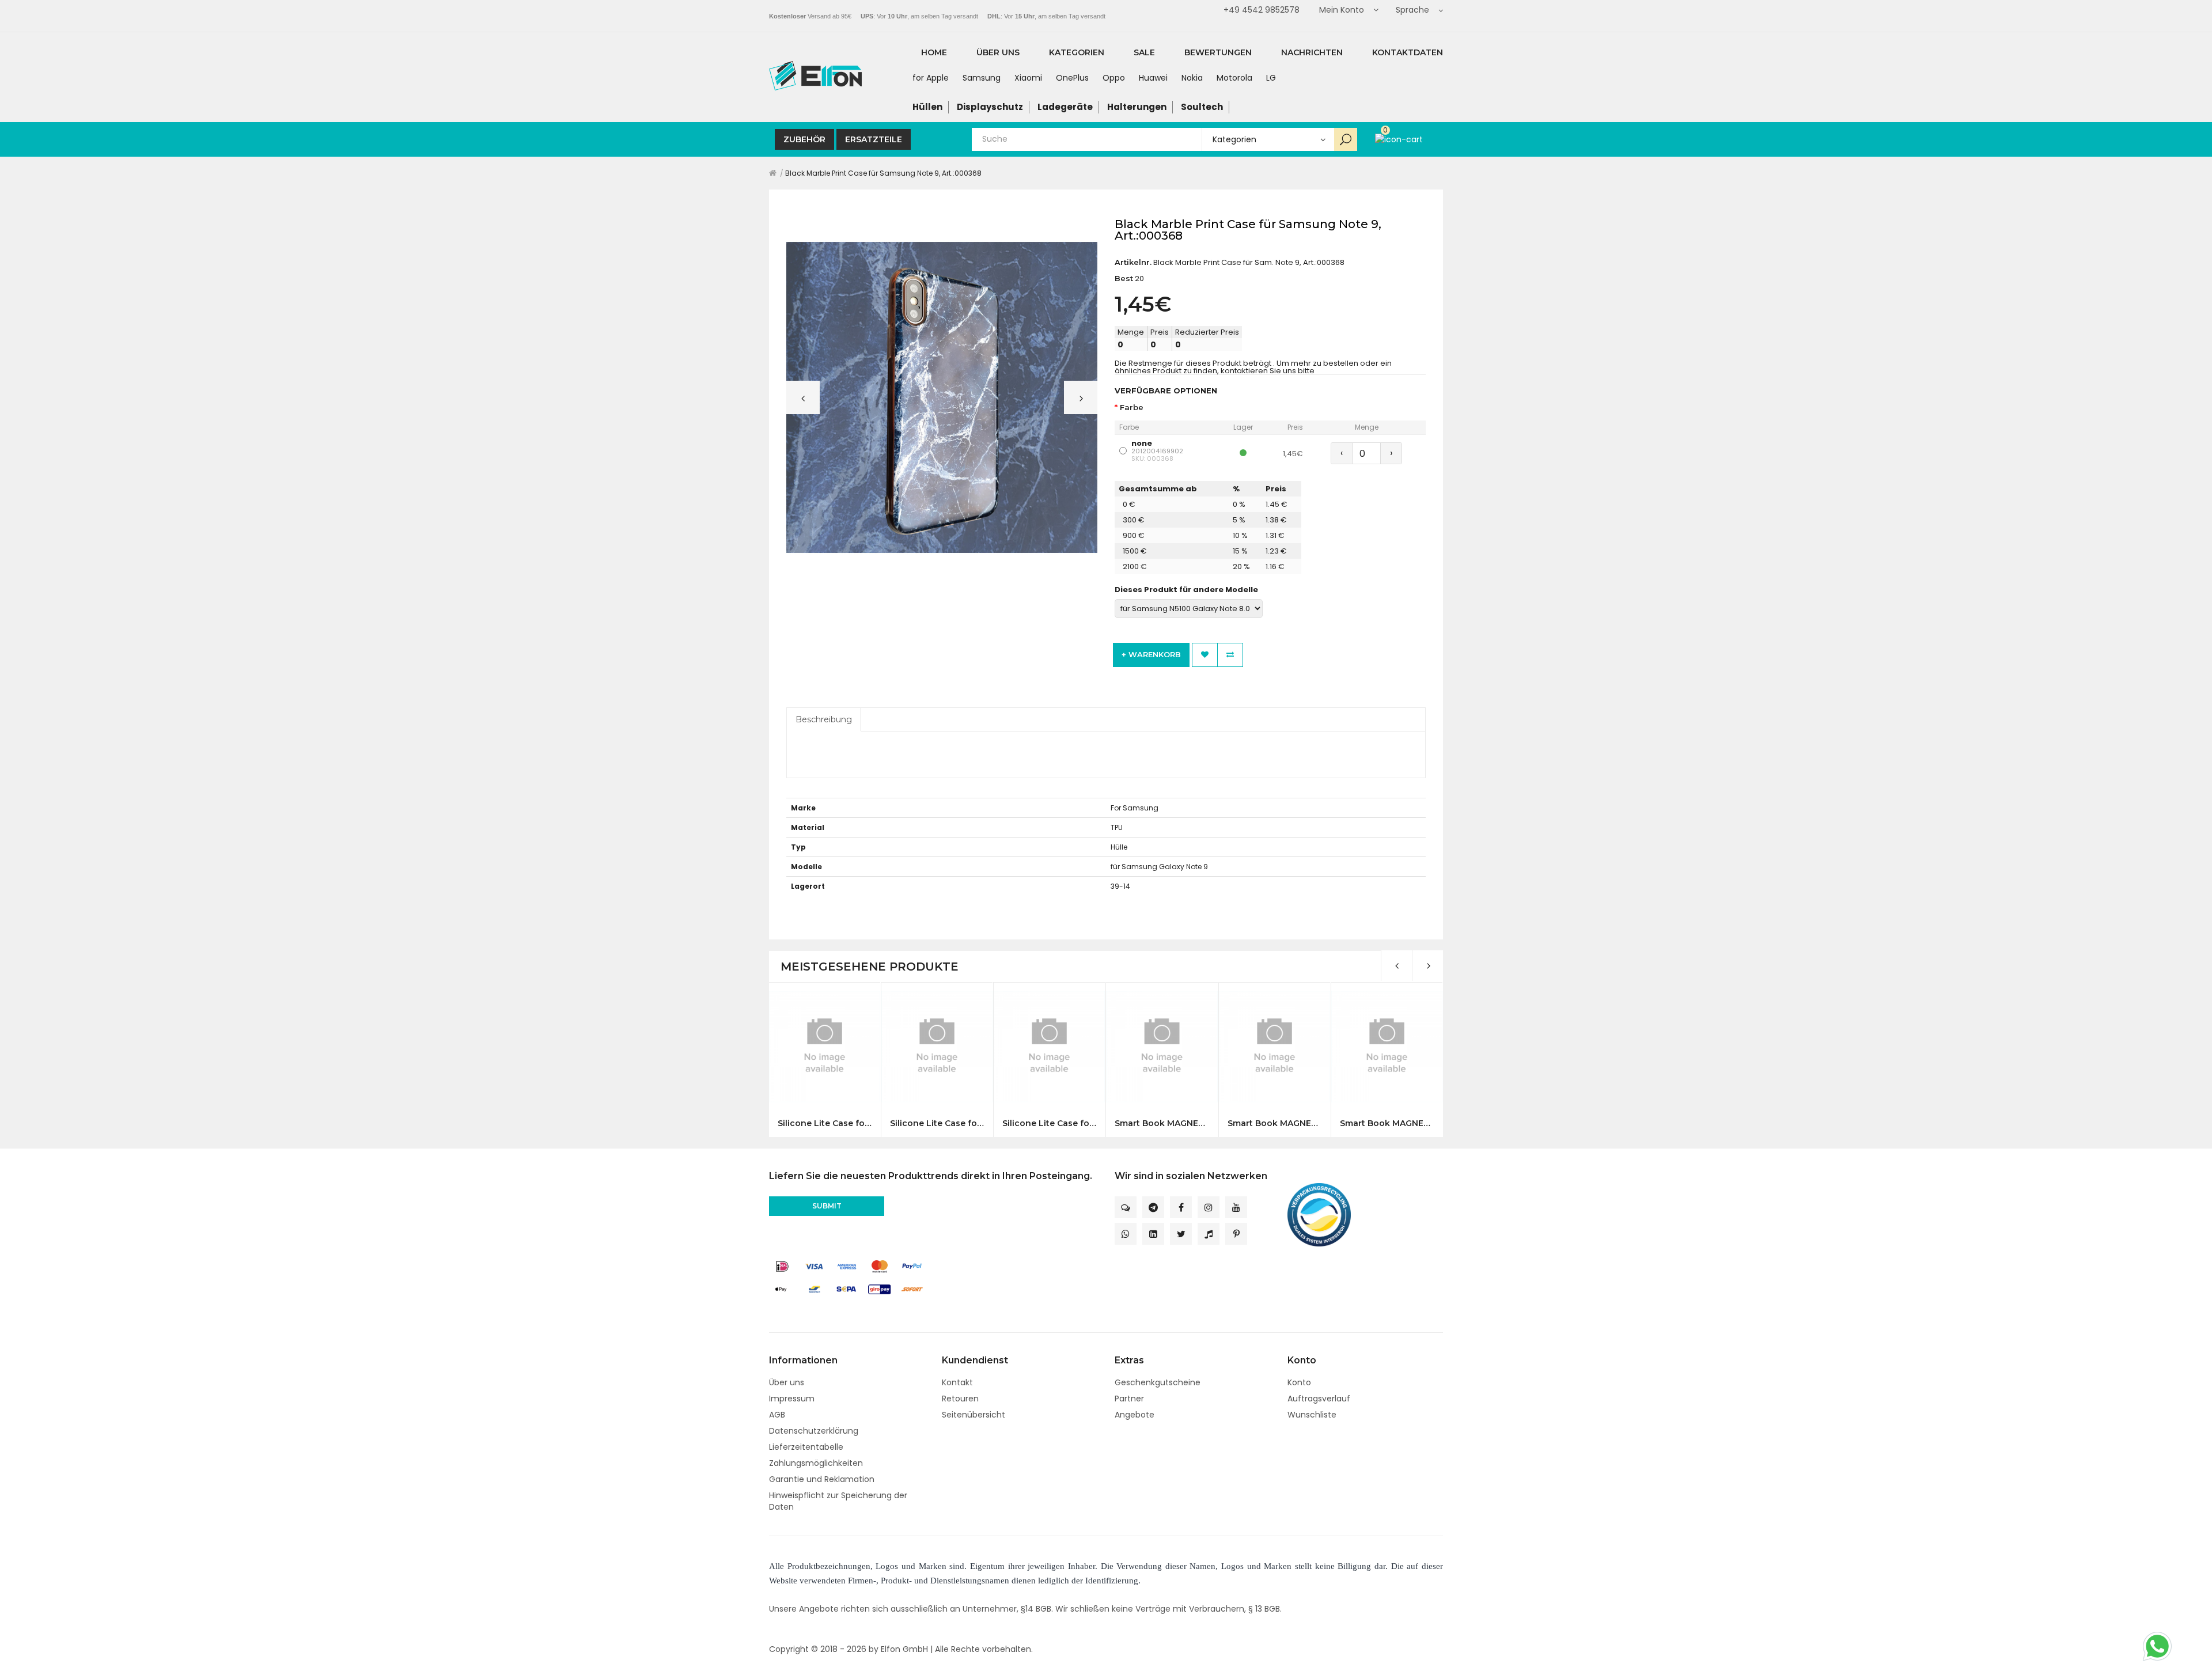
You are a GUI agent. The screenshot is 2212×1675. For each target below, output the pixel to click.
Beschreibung (824, 719)
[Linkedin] (1153, 1234)
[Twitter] (1181, 1234)
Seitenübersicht (974, 1415)
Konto (1299, 1382)
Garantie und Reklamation (822, 1479)
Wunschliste (1312, 1415)
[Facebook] (1181, 1207)
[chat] (1126, 1207)
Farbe (1132, 408)
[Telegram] (1153, 1207)
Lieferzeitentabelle (806, 1447)
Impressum (792, 1399)
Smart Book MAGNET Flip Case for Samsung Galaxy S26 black (1162, 1123)
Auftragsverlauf (1319, 1399)
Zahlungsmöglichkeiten (816, 1463)
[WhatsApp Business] (1126, 1234)
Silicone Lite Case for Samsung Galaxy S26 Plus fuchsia (1049, 1123)
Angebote (1135, 1415)
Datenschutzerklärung (814, 1431)
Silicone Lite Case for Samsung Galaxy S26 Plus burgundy (937, 1123)
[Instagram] (1209, 1207)
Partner (1129, 1399)
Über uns (787, 1382)
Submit (827, 1206)
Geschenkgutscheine (1158, 1382)
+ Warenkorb (1151, 654)
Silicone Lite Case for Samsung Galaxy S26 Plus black (825, 1123)
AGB (777, 1415)
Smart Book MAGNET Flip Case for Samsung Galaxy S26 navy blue (1274, 1123)
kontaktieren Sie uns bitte (1268, 371)
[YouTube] (1236, 1207)
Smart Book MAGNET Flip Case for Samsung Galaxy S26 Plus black (1387, 1123)
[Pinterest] (1236, 1234)
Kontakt (957, 1382)
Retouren (960, 1399)
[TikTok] (1209, 1234)
